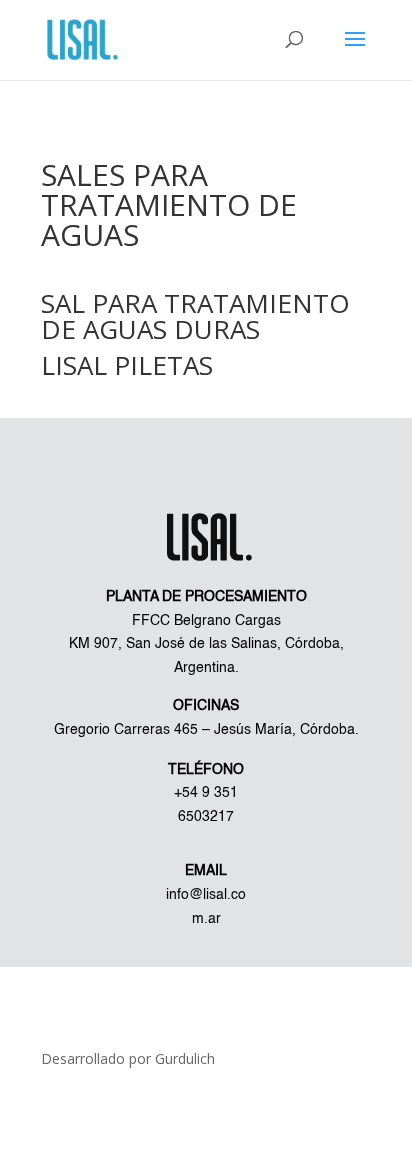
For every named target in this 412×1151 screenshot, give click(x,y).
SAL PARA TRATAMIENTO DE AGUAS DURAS (195, 316)
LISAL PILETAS (127, 365)
